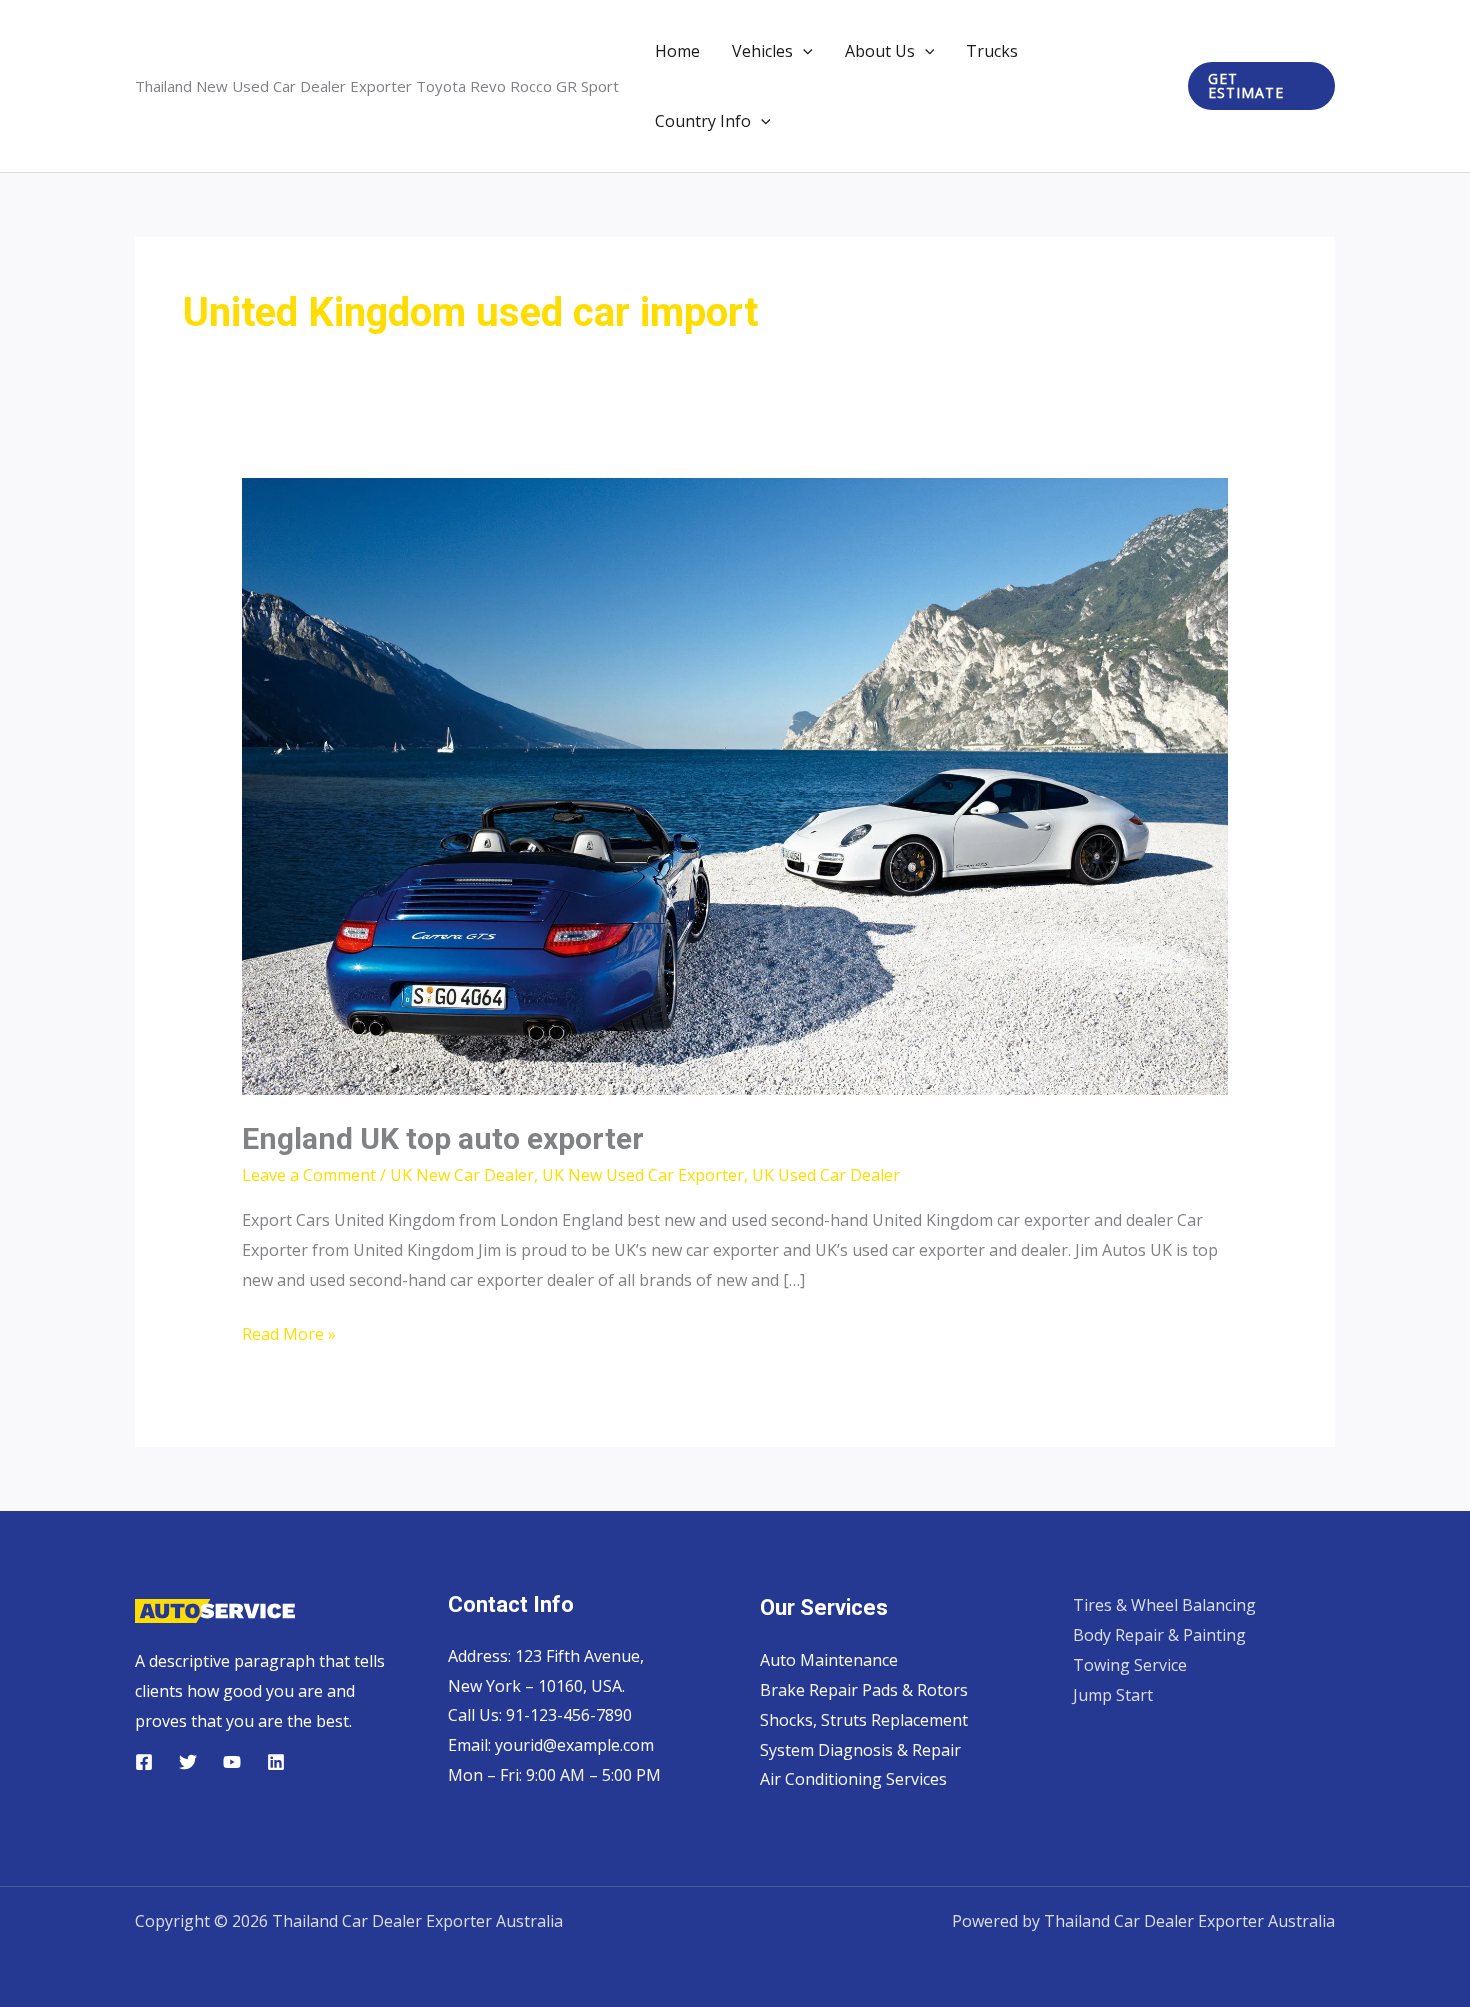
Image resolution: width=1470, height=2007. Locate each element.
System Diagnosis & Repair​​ (860, 1750)
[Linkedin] (276, 1762)
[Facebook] (144, 1762)
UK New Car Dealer (462, 1175)
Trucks (992, 51)
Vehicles (762, 51)
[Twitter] (188, 1762)
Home (677, 51)
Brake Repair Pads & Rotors (864, 1690)
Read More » (289, 1336)
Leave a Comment (309, 1175)
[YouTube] (232, 1762)
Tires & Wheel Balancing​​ (1164, 1605)
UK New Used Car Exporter (643, 1175)
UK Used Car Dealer (826, 1175)
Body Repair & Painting (1159, 1635)
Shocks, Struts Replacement (864, 1720)
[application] (803, 51)
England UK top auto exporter (443, 1138)
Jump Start (1113, 1695)
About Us (880, 51)
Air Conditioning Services (853, 1779)
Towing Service (1130, 1665)
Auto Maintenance (829, 1660)
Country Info (703, 121)
